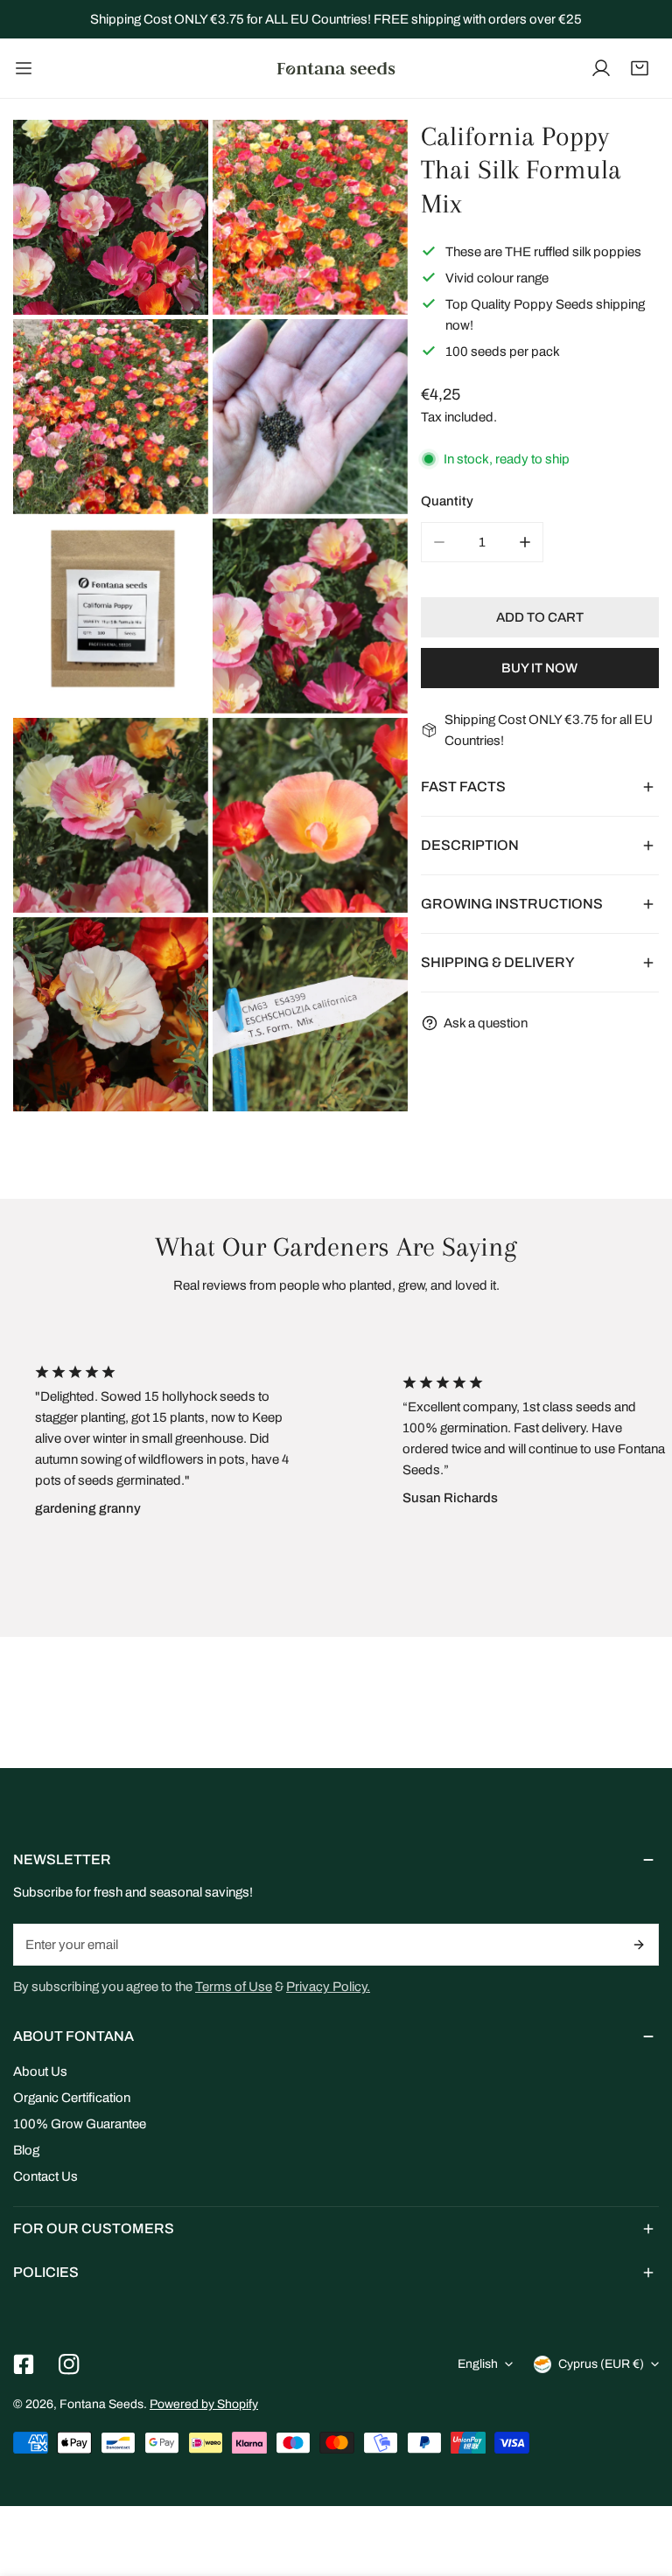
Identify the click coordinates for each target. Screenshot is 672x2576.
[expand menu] (24, 68)
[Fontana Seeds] (336, 68)
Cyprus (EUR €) (601, 2364)
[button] (640, 68)
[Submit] (639, 1945)
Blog (26, 2150)
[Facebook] (24, 2364)
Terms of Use (234, 1987)
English (478, 2364)
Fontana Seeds (101, 2404)
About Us (40, 2071)
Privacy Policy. (328, 1987)
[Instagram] (69, 2364)
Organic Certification (72, 2098)
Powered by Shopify (204, 2404)
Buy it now (539, 668)
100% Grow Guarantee (80, 2124)
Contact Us (45, 2176)
